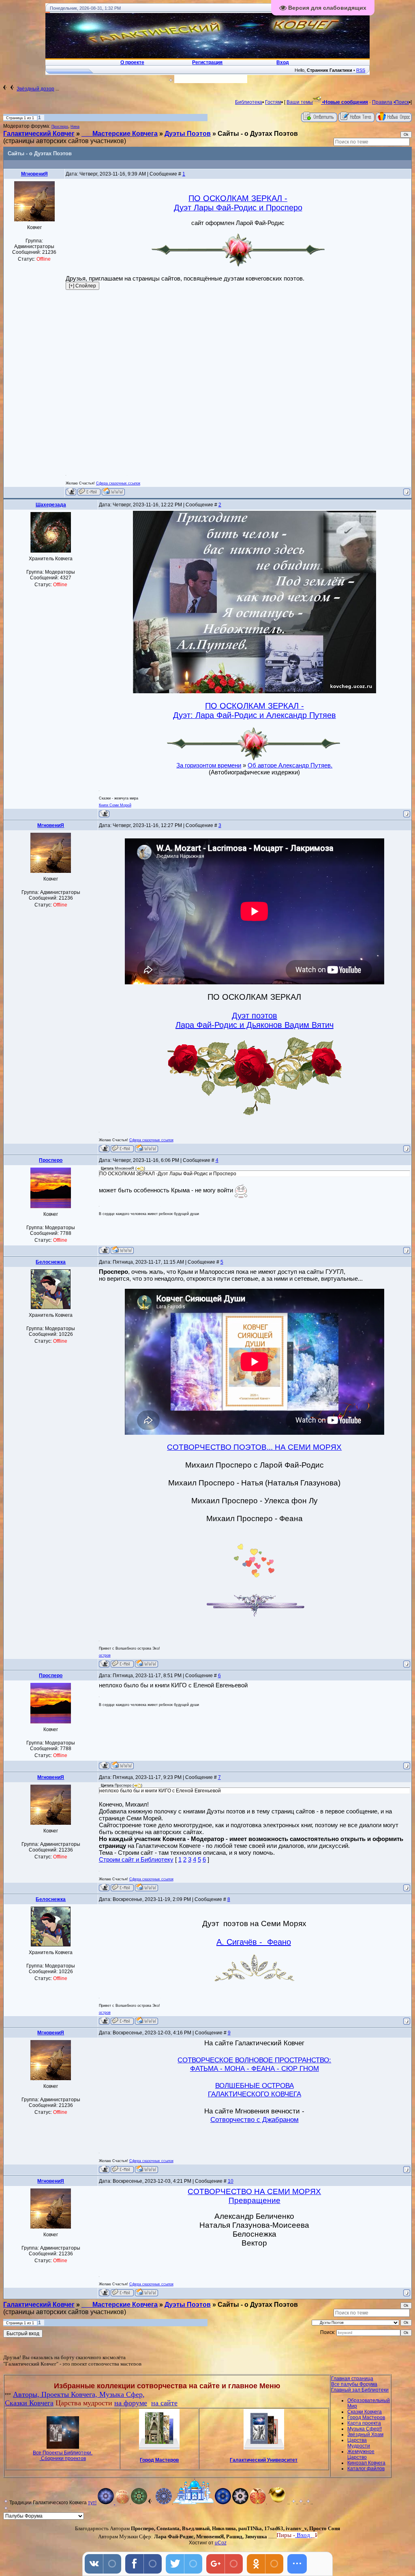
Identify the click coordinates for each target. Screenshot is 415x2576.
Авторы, (27, 2394)
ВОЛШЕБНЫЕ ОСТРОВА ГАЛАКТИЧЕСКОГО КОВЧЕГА (255, 2090)
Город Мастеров (159, 2460)
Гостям (273, 102)
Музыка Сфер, (122, 2394)
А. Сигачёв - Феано (254, 1942)
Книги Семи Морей (115, 805)
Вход (315, 2535)
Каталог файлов (366, 2469)
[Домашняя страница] (113, 492)
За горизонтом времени (209, 765)
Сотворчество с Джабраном (255, 2120)
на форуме (131, 2403)
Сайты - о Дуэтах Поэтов (258, 134)
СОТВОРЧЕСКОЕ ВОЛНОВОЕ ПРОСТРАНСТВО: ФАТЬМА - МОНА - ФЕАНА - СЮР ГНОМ (254, 2064)
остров (105, 1655)
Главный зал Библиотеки (360, 2390)
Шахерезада (51, 505)
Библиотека (249, 102)
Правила (382, 102)
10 (231, 2181)
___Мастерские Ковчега (120, 134)
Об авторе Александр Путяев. (290, 765)
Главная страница (352, 2379)
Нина (75, 126)
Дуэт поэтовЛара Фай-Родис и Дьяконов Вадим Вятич (255, 1020)
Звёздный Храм (365, 2435)
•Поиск (401, 102)
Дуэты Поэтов (188, 134)
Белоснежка (51, 1262)
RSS (361, 70)
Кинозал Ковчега (366, 2463)
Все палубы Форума (354, 2384)
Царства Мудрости (359, 2443)
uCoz (221, 2543)
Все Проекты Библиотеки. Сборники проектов (63, 2456)
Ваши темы (300, 102)
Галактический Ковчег (39, 134)
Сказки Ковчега (29, 2403)
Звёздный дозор (35, 89)
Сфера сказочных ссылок (118, 483)
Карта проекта (364, 2423)
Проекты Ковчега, (70, 2394)
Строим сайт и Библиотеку (136, 1859)
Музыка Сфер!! (365, 2429)
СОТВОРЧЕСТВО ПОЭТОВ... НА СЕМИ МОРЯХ (254, 1447)
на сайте (164, 2403)
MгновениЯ (34, 174)
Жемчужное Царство (361, 2454)
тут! (92, 2503)
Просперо (60, 126)
